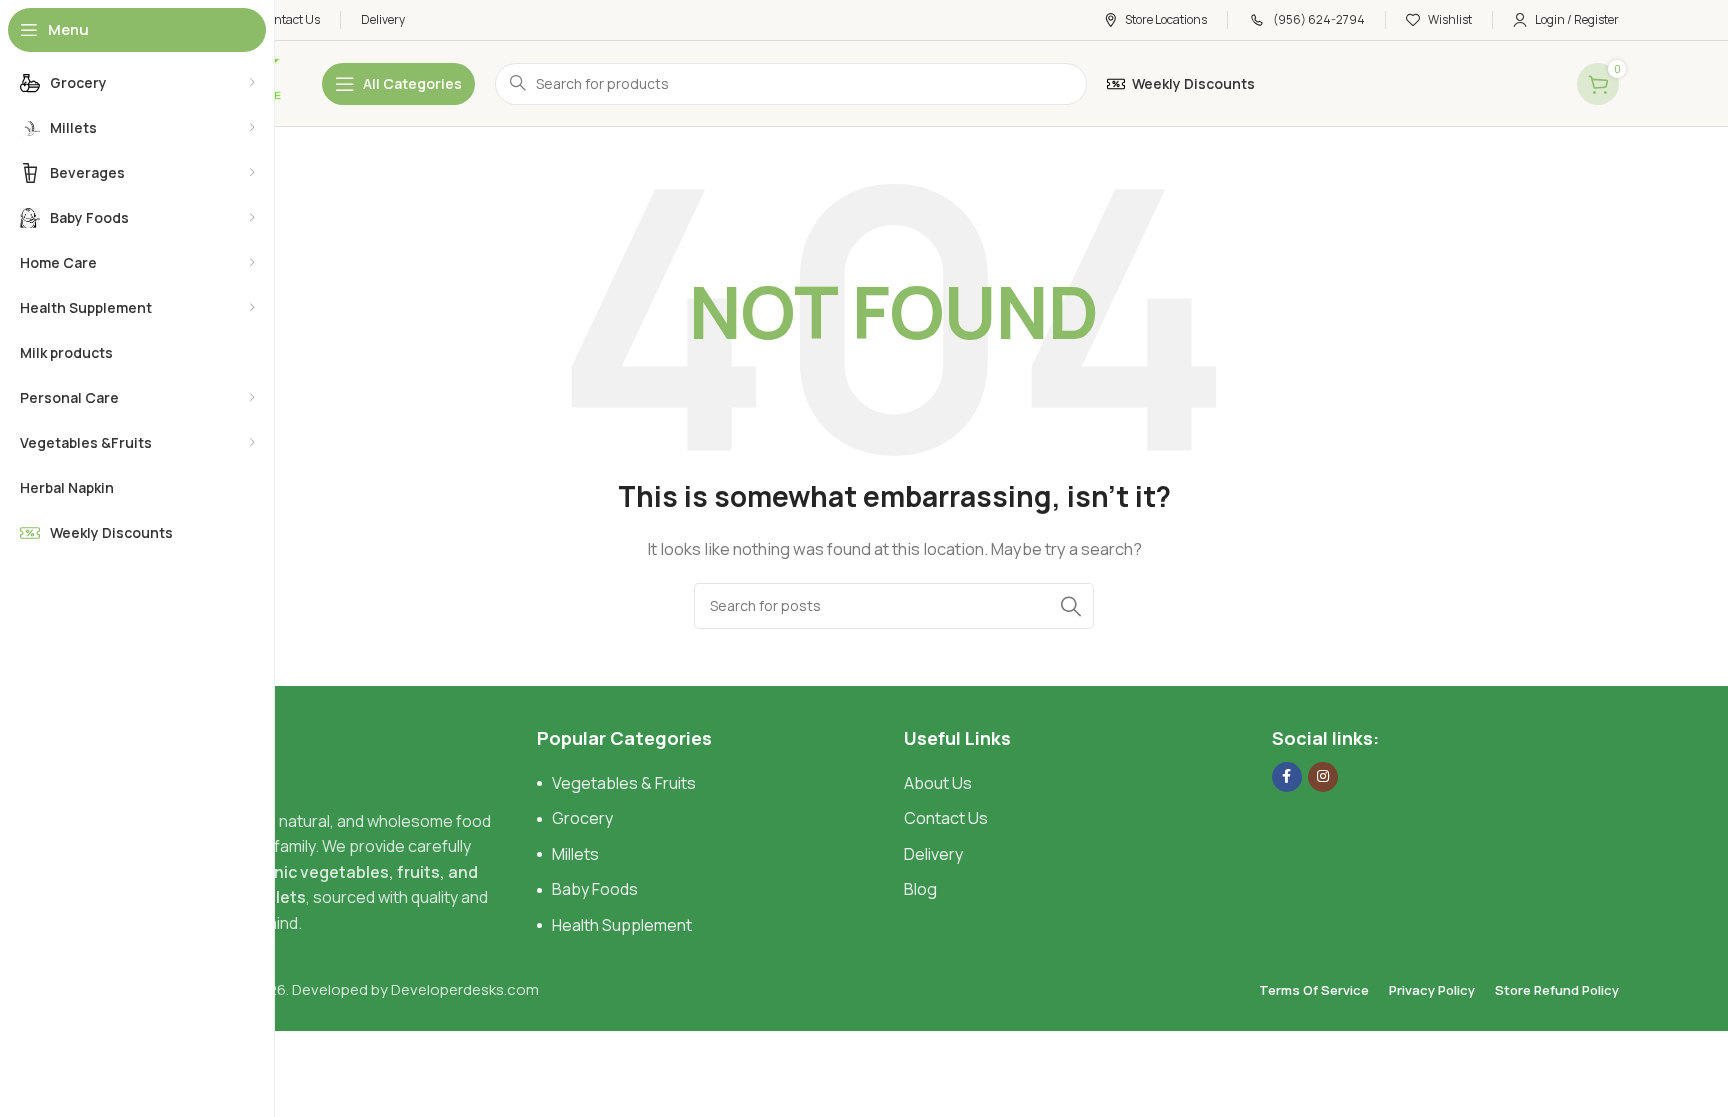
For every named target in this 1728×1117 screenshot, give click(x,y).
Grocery (582, 818)
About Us (938, 783)
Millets (575, 854)
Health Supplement (622, 925)
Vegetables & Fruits (624, 783)
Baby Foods (595, 889)
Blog (920, 889)
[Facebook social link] (1287, 777)
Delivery (933, 854)
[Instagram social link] (1323, 777)
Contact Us (946, 818)
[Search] (1071, 606)
